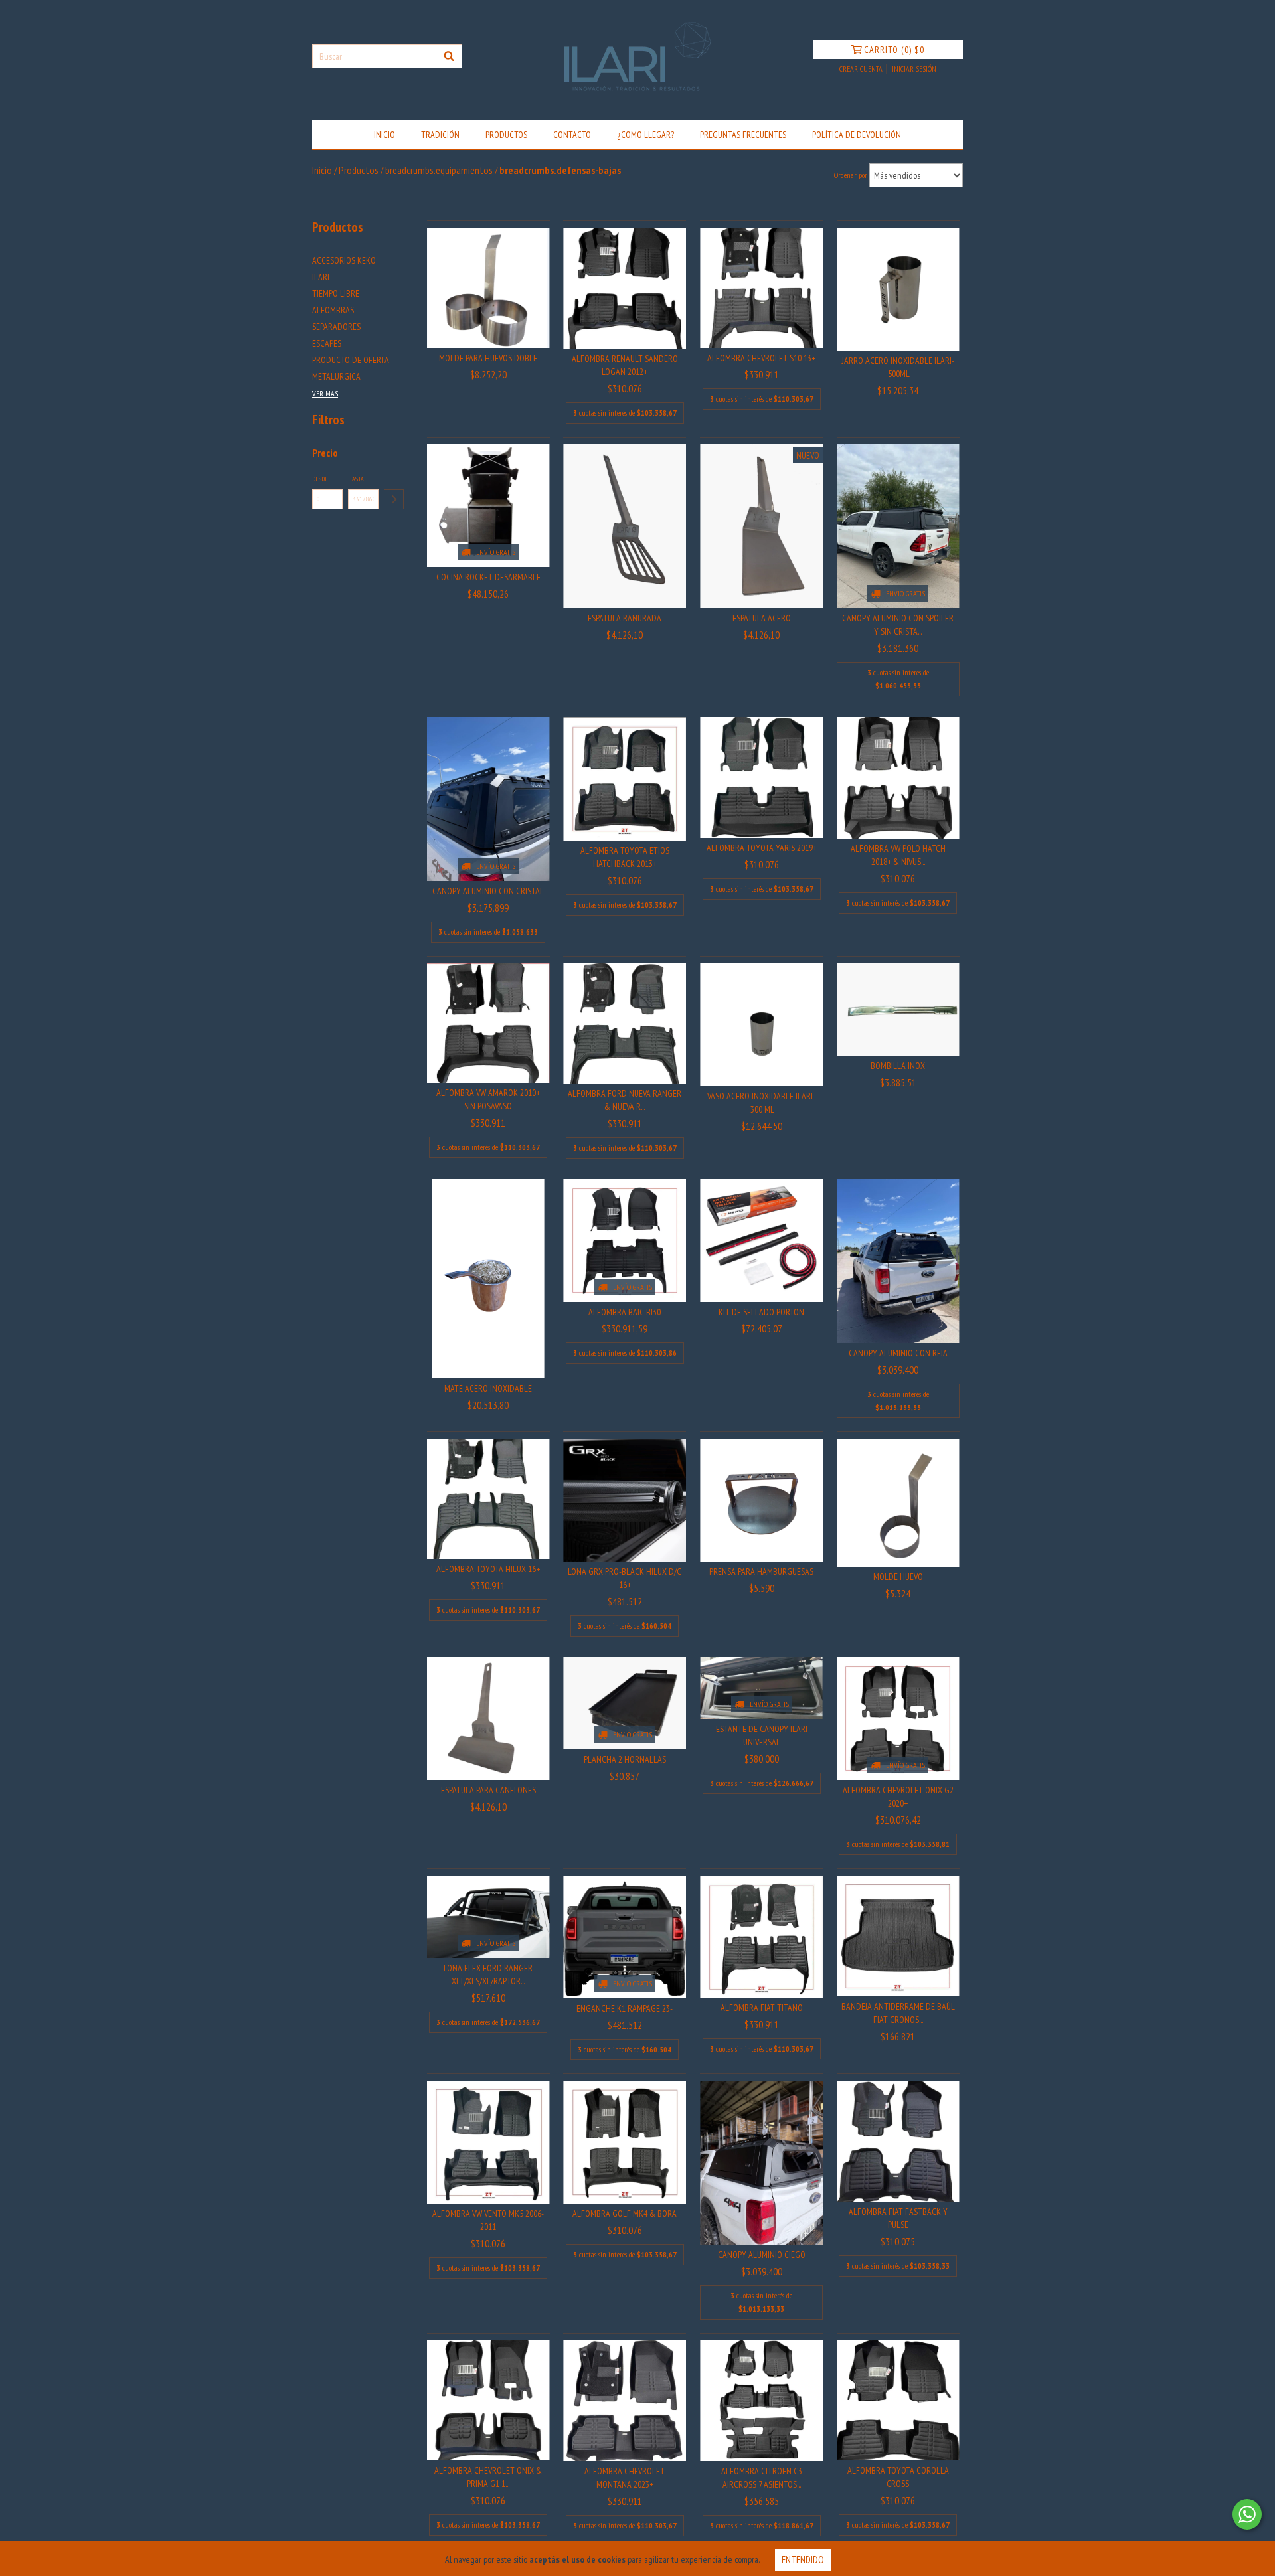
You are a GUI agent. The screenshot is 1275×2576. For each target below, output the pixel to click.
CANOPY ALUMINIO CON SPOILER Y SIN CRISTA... (898, 625)
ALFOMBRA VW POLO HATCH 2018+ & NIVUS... (898, 855)
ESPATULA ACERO (762, 618)
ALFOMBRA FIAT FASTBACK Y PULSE (898, 2218)
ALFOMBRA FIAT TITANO (762, 2008)
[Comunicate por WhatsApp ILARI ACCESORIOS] (1247, 2514)
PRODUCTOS (506, 135)
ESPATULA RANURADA (625, 618)
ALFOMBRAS (333, 310)
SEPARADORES (336, 327)
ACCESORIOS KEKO (344, 260)
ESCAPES (327, 343)
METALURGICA (336, 376)
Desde (320, 479)
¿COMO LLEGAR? (645, 135)
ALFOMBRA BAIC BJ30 (625, 1312)
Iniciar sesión (914, 69)
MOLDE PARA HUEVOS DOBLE (488, 358)
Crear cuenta (861, 69)
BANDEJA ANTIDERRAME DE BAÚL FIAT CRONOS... (898, 2013)
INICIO (384, 135)
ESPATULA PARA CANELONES (488, 1790)
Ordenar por (851, 175)
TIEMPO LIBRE (336, 293)
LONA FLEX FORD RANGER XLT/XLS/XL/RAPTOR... (488, 1974)
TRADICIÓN (440, 135)
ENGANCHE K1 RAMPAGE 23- (625, 2008)
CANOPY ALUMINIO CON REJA (898, 1353)
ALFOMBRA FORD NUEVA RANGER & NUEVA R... (625, 1100)
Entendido (803, 2560)
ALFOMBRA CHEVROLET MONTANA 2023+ (625, 2478)
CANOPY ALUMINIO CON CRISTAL (488, 891)
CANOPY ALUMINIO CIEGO (762, 2255)
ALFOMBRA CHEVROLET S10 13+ (761, 358)
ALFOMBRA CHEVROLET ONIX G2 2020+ (898, 1797)
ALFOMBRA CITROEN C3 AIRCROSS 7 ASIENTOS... (762, 2478)
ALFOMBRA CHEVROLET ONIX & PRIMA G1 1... (488, 2477)
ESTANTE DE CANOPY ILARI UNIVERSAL (762, 1735)
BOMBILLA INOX (898, 1066)
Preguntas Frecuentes (743, 135)
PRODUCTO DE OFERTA (351, 360)
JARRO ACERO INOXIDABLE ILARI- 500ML (898, 367)
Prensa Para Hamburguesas (761, 1571)
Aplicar (394, 499)
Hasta (356, 479)
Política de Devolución (857, 135)
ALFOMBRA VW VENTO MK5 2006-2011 (488, 2220)
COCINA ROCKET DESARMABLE (488, 577)
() (894, 50)
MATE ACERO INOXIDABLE (488, 1388)
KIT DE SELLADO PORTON (761, 1312)
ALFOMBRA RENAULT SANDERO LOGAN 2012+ (625, 365)
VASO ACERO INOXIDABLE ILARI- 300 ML (761, 1103)
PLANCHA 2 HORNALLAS (625, 1759)
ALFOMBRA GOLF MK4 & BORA (625, 2214)
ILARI (321, 277)
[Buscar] (449, 56)
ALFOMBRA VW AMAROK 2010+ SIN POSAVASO (488, 1099)
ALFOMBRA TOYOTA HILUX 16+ (488, 1569)
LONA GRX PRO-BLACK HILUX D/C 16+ (625, 1578)
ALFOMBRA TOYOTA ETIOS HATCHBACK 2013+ (625, 857)
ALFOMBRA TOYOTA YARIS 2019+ (762, 848)
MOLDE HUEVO (898, 1577)
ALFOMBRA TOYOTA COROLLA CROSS (898, 2477)
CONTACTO (572, 135)
